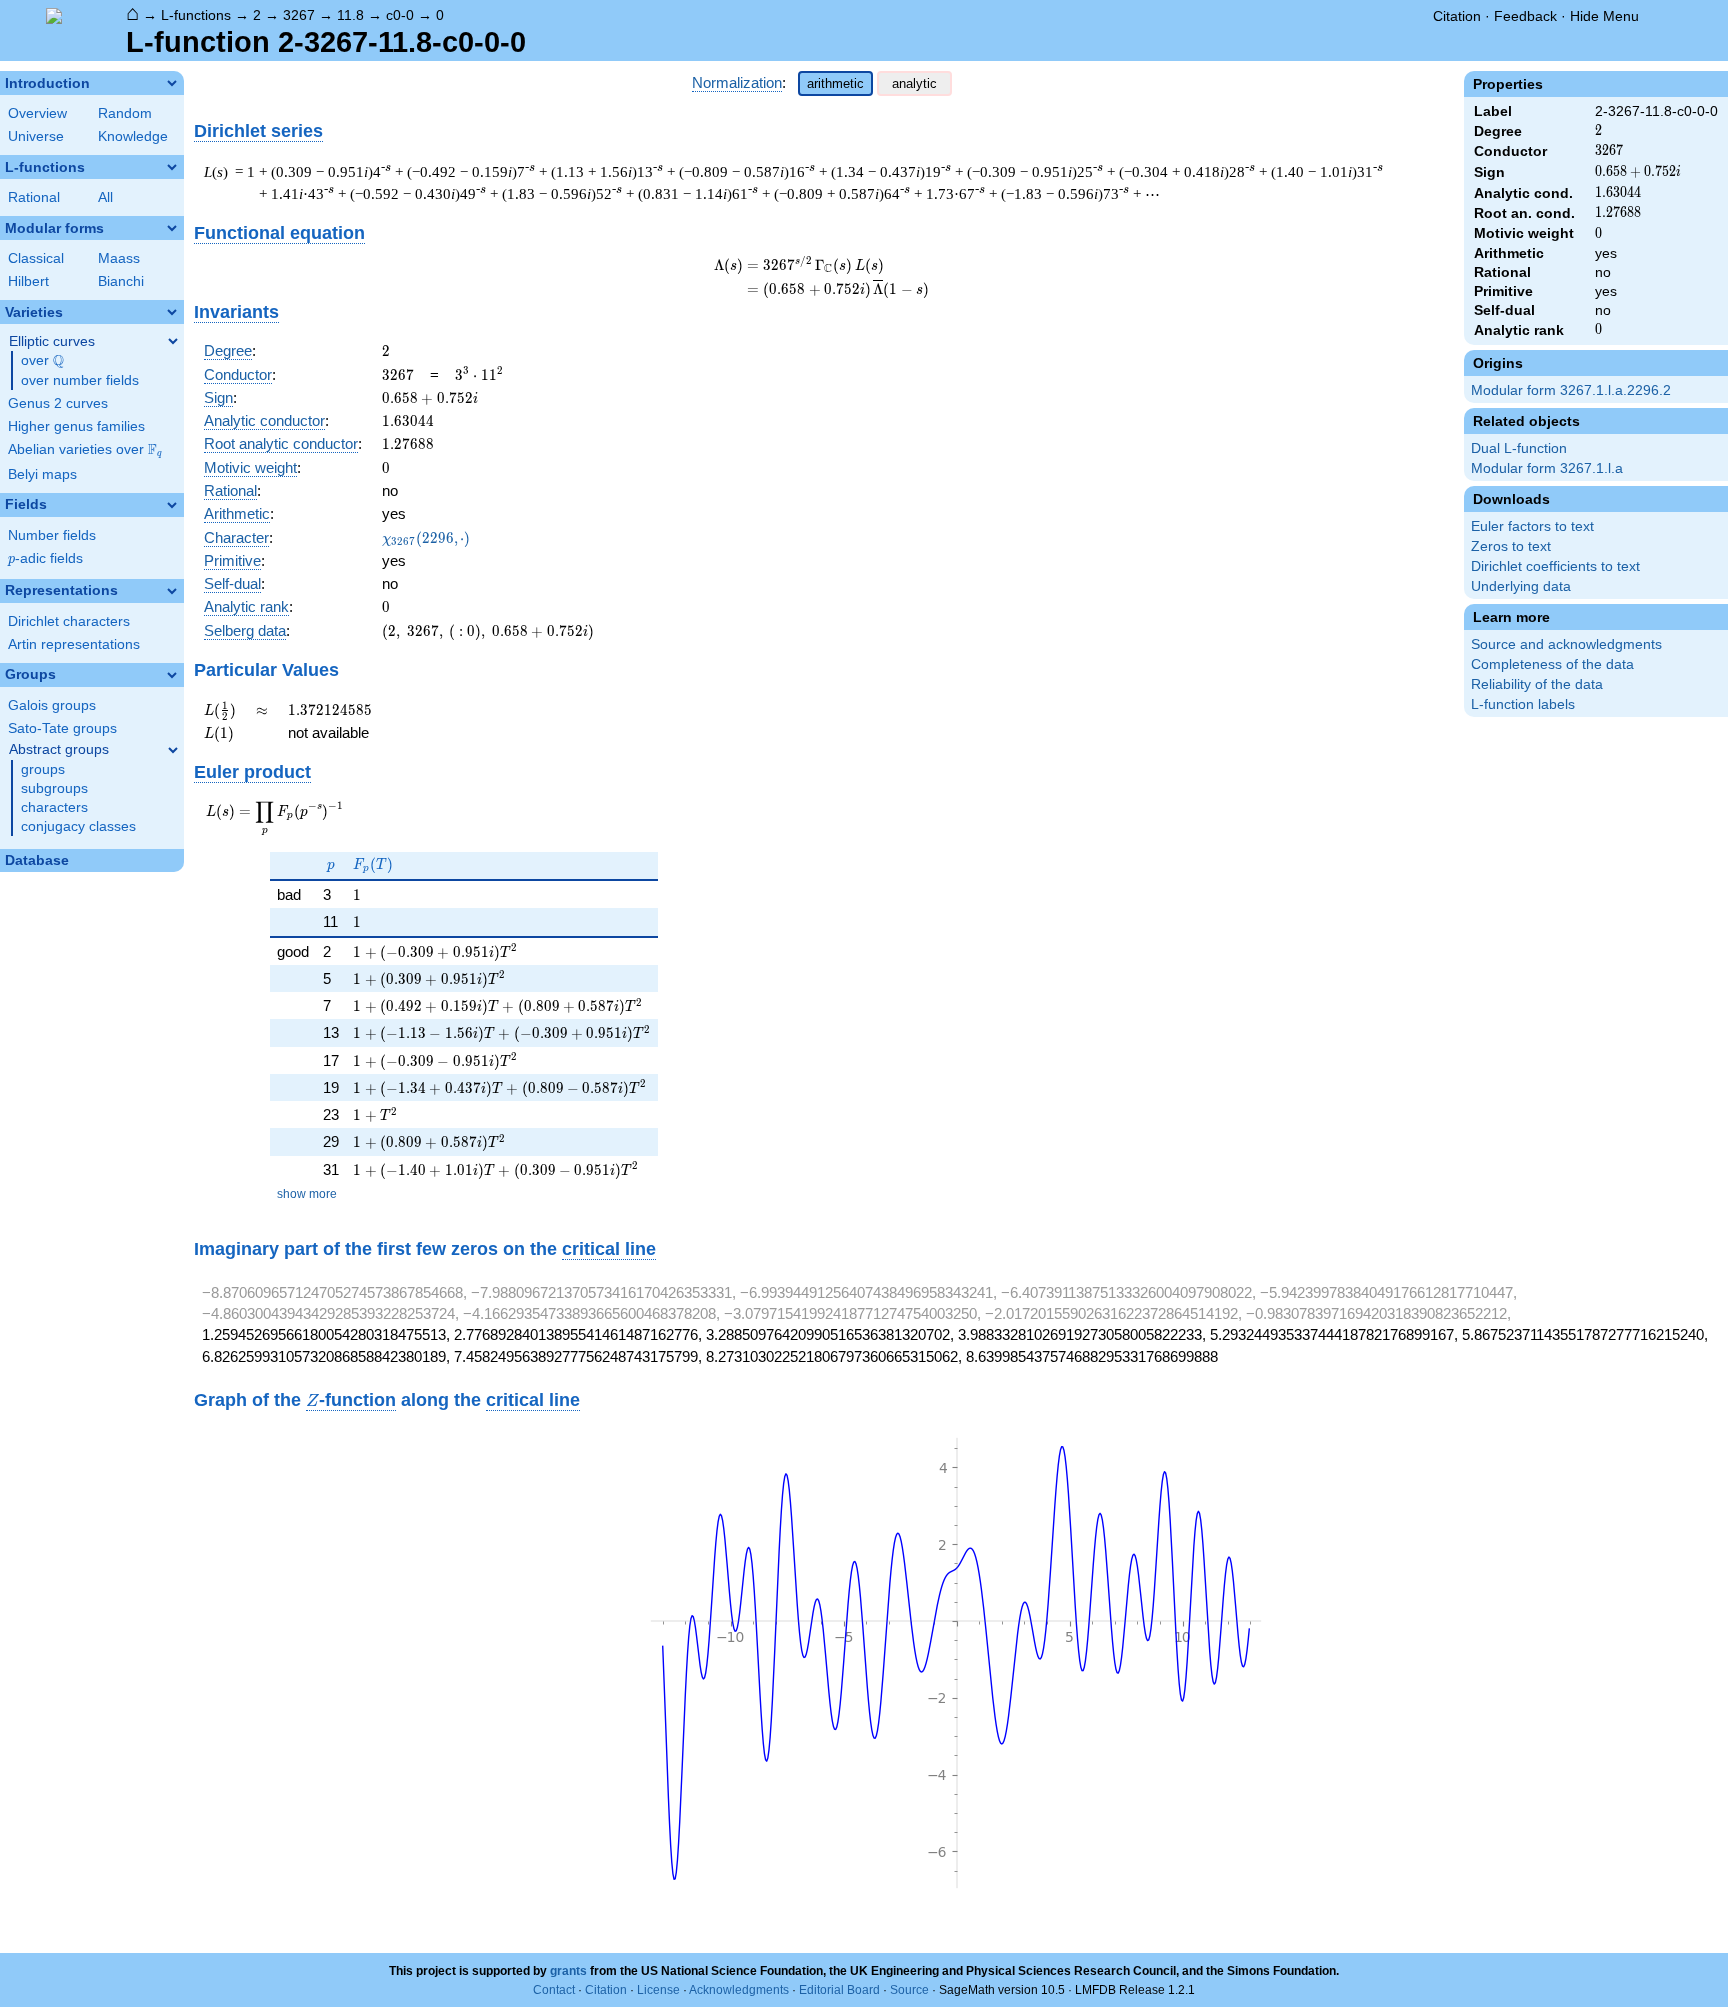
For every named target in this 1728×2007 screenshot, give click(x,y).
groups (43, 769)
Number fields (52, 535)
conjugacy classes (78, 826)
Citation (1457, 16)
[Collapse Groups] (172, 675)
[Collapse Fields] (172, 505)
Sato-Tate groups (62, 728)
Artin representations (74, 644)
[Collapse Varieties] (172, 312)
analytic (914, 83)
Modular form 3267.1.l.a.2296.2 (1571, 390)
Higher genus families (76, 426)
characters (54, 807)
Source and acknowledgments (1566, 644)
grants (568, 1971)
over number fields (80, 380)
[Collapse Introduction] (172, 83)
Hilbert (28, 281)
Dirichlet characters (69, 621)
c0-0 (400, 15)
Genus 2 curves (58, 403)
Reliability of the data (1537, 684)
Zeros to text (1511, 546)
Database (37, 860)
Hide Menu (1604, 16)
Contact (554, 1990)
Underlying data (1521, 586)
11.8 (350, 15)
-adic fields (45, 558)
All (105, 197)
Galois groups (52, 705)
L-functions (196, 15)
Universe (36, 136)
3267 (299, 15)
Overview (37, 113)
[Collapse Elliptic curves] (173, 341)
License (658, 1990)
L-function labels (1523, 704)
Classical (36, 258)
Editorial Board (839, 1990)
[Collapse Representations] (172, 591)
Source (909, 1990)
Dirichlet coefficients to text (1555, 566)
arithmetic (835, 83)
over (42, 361)
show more (307, 1194)
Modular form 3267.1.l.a (1547, 468)
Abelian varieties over (85, 450)
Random (125, 113)
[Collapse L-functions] (172, 167)
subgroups (54, 788)
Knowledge (133, 136)
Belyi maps (42, 474)
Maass (119, 258)
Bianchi (121, 281)
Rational (34, 197)
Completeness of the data (1552, 664)
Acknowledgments (739, 1990)
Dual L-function (1519, 448)
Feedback (1525, 16)
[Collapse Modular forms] (172, 228)
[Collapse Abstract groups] (173, 750)
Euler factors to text (1532, 526)
